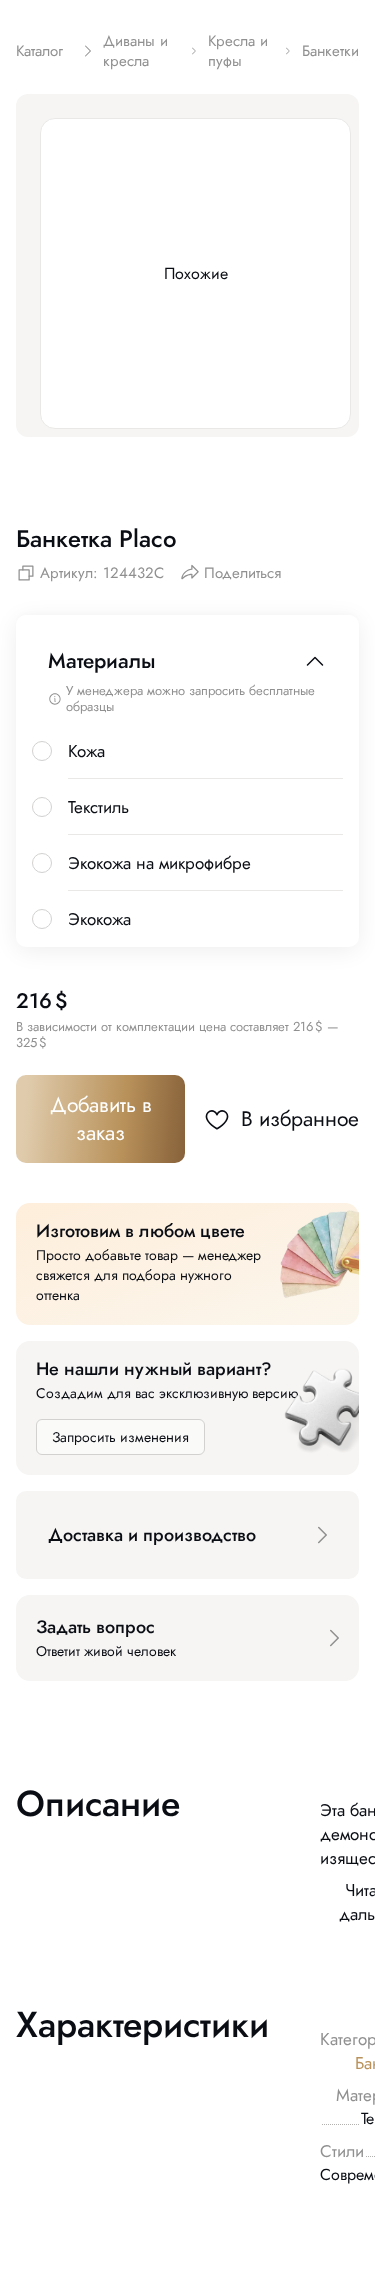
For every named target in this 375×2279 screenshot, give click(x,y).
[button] (187, 1535)
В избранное (300, 1119)
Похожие (196, 273)
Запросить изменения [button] (120, 1437)
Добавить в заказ (101, 1119)
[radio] (42, 751)
